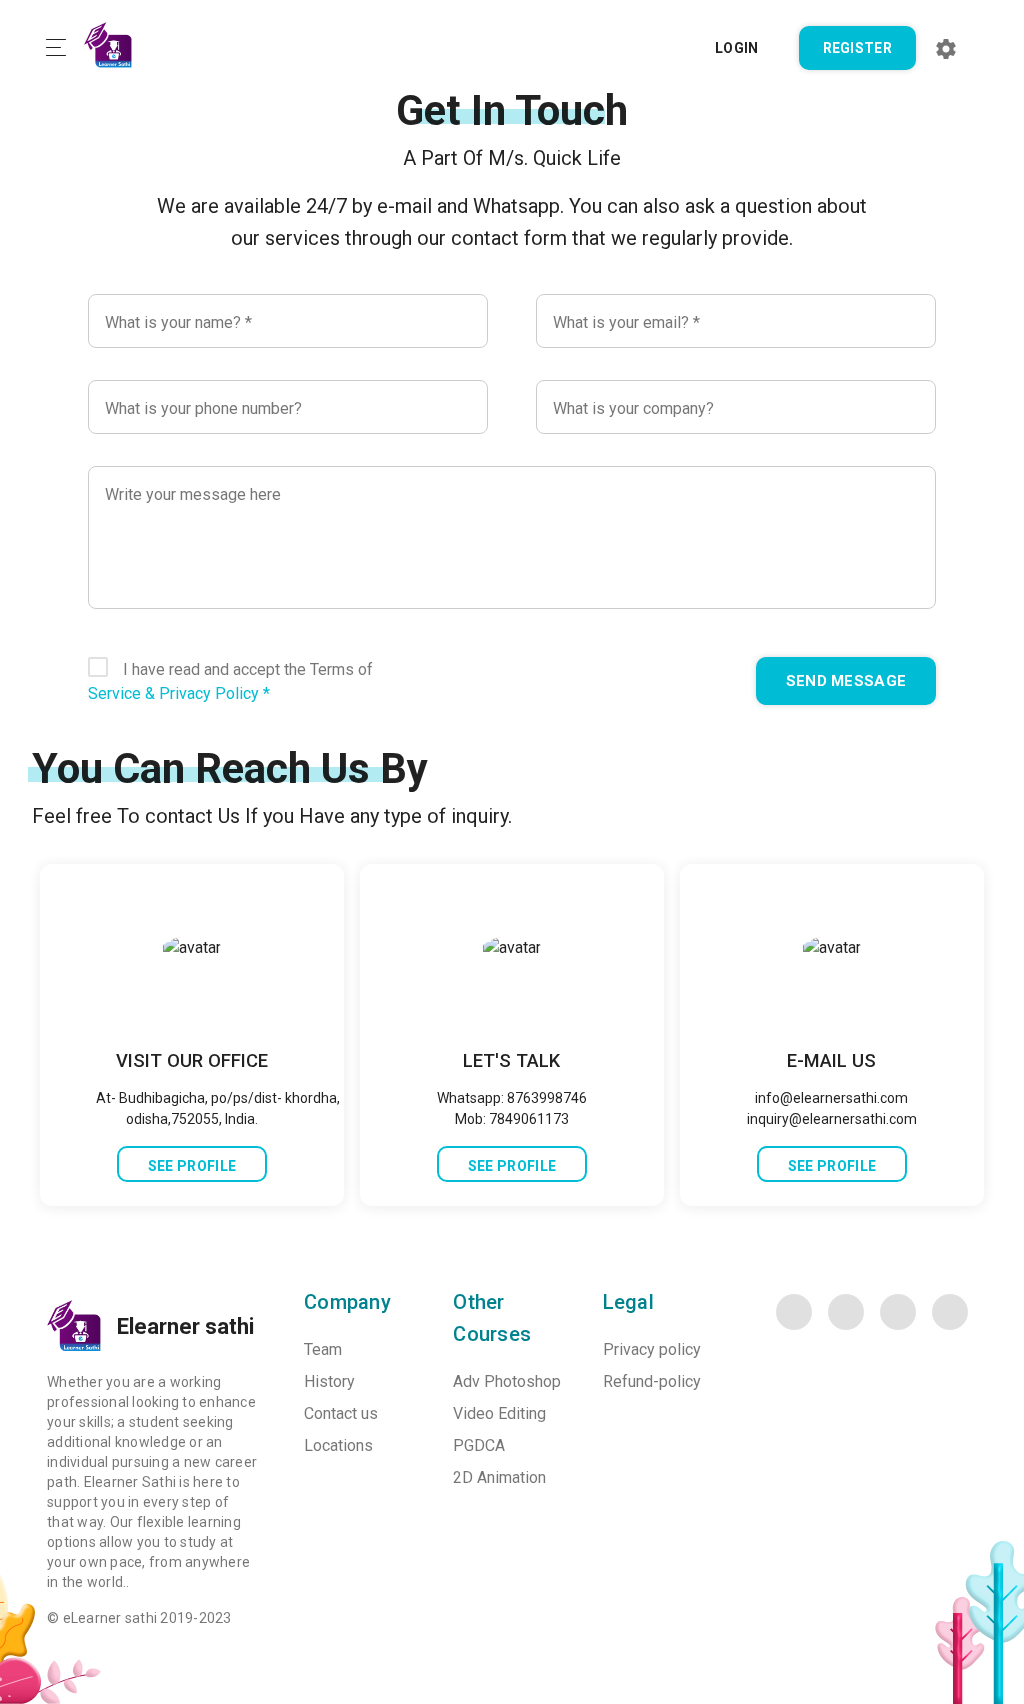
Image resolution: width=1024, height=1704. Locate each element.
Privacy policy (652, 1349)
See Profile (192, 1166)
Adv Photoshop (507, 1381)
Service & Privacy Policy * (179, 693)
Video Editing (499, 1413)
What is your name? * (178, 322)
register (857, 48)
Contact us (341, 1413)
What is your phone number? (203, 408)
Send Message (846, 681)
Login (737, 48)
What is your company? (633, 408)
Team (323, 1349)
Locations (338, 1445)
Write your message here (193, 494)
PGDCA (479, 1445)
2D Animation (499, 1477)
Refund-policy (652, 1381)
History (329, 1381)
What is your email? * (626, 322)
